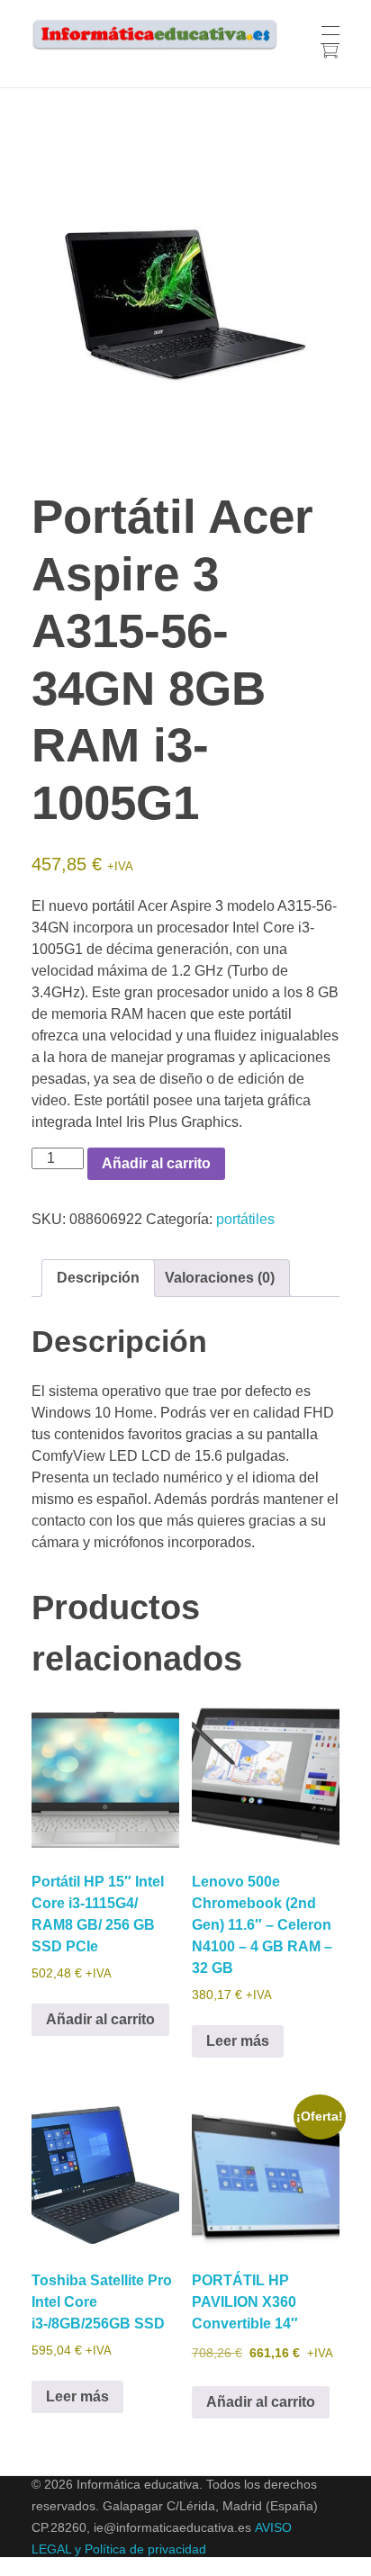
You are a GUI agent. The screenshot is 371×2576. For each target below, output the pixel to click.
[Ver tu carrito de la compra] (329, 53)
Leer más (238, 2041)
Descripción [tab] (98, 1278)
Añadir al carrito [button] (100, 2019)
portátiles (245, 1219)
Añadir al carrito (156, 1163)
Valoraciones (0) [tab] (220, 1278)
